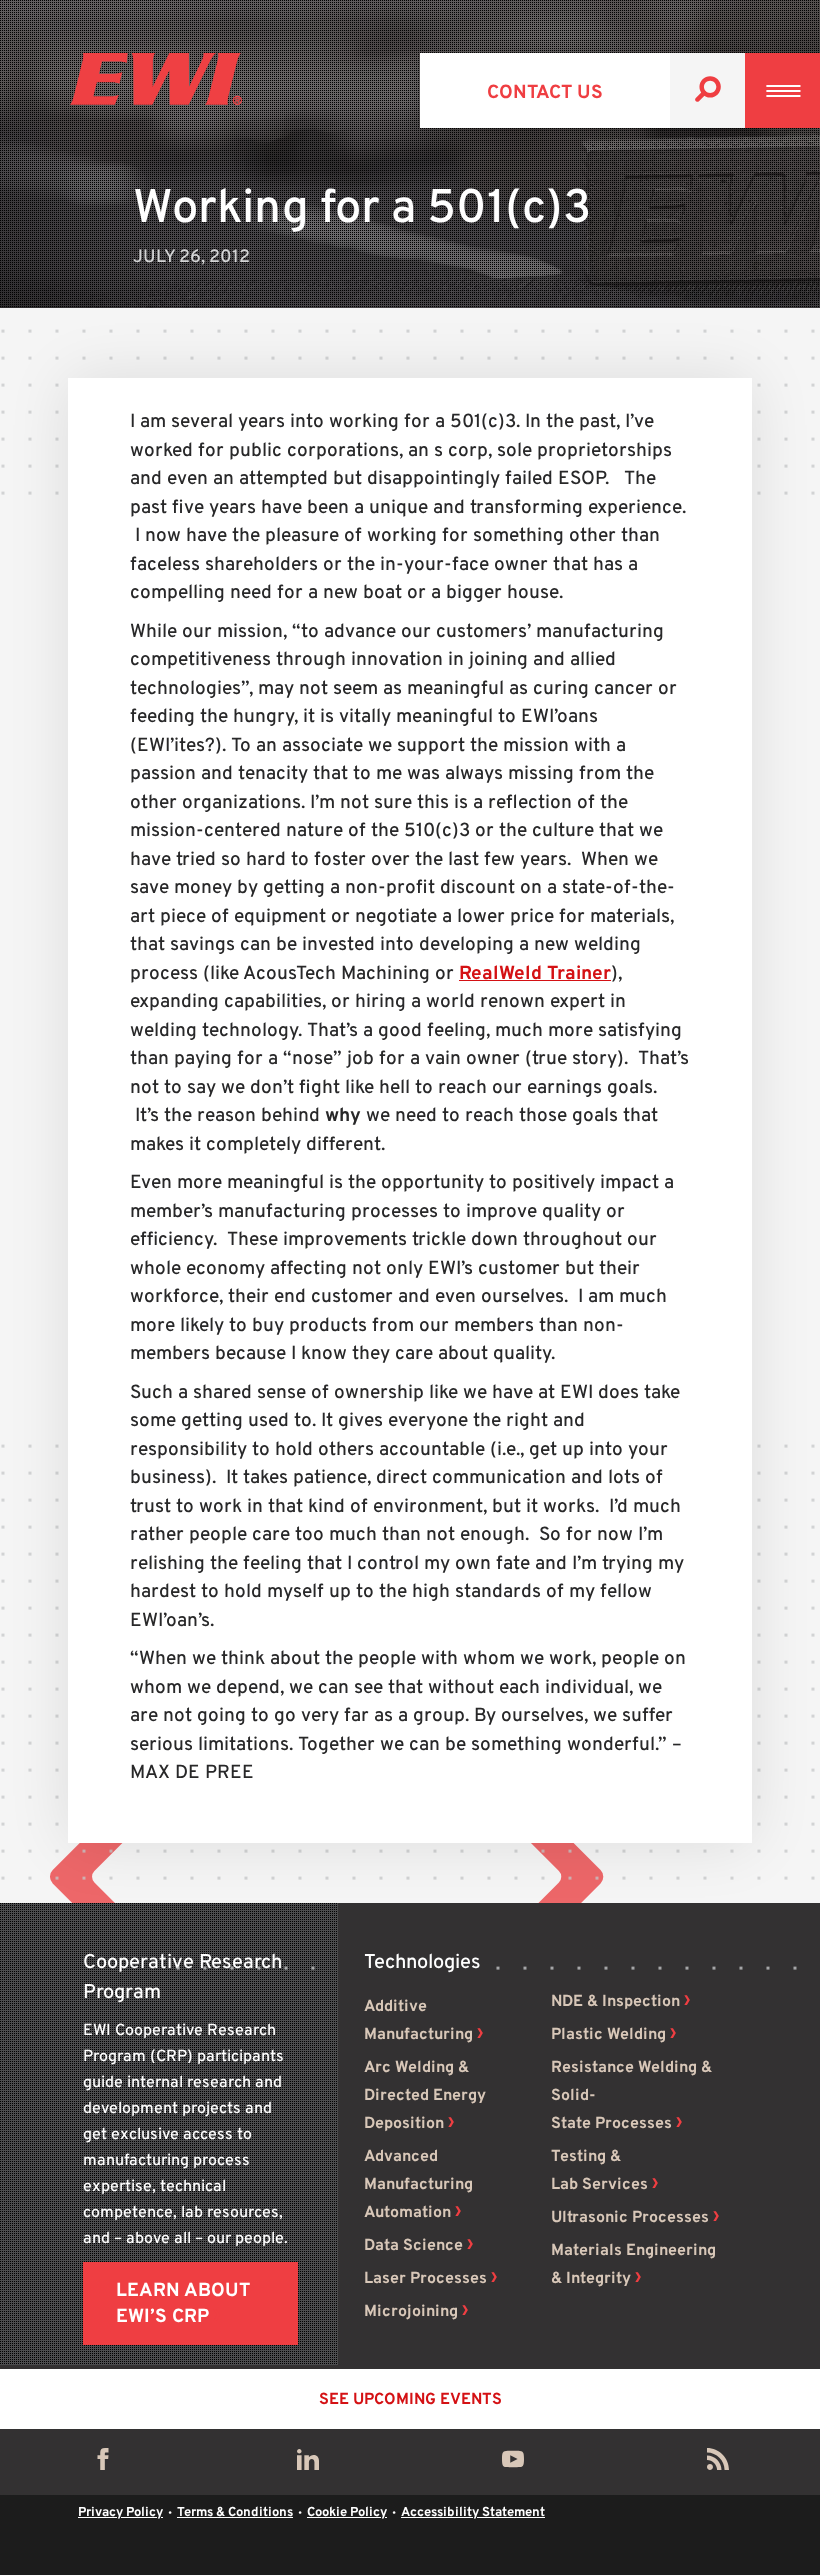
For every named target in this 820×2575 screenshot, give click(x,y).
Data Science (413, 2246)
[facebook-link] (103, 2464)
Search (707, 90)
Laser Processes (425, 2279)
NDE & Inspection (615, 2002)
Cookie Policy (347, 2513)
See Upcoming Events (410, 2400)
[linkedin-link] (308, 2464)
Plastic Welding (608, 2035)
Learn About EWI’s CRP (183, 2304)
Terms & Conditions (235, 2513)
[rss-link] (718, 2464)
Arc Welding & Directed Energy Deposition (425, 2096)
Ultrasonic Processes (630, 2218)
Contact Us (545, 93)
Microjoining (411, 2312)
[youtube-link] (513, 2464)
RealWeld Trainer (535, 974)
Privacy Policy (120, 2513)
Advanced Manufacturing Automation (418, 2185)
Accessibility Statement (473, 2513)
